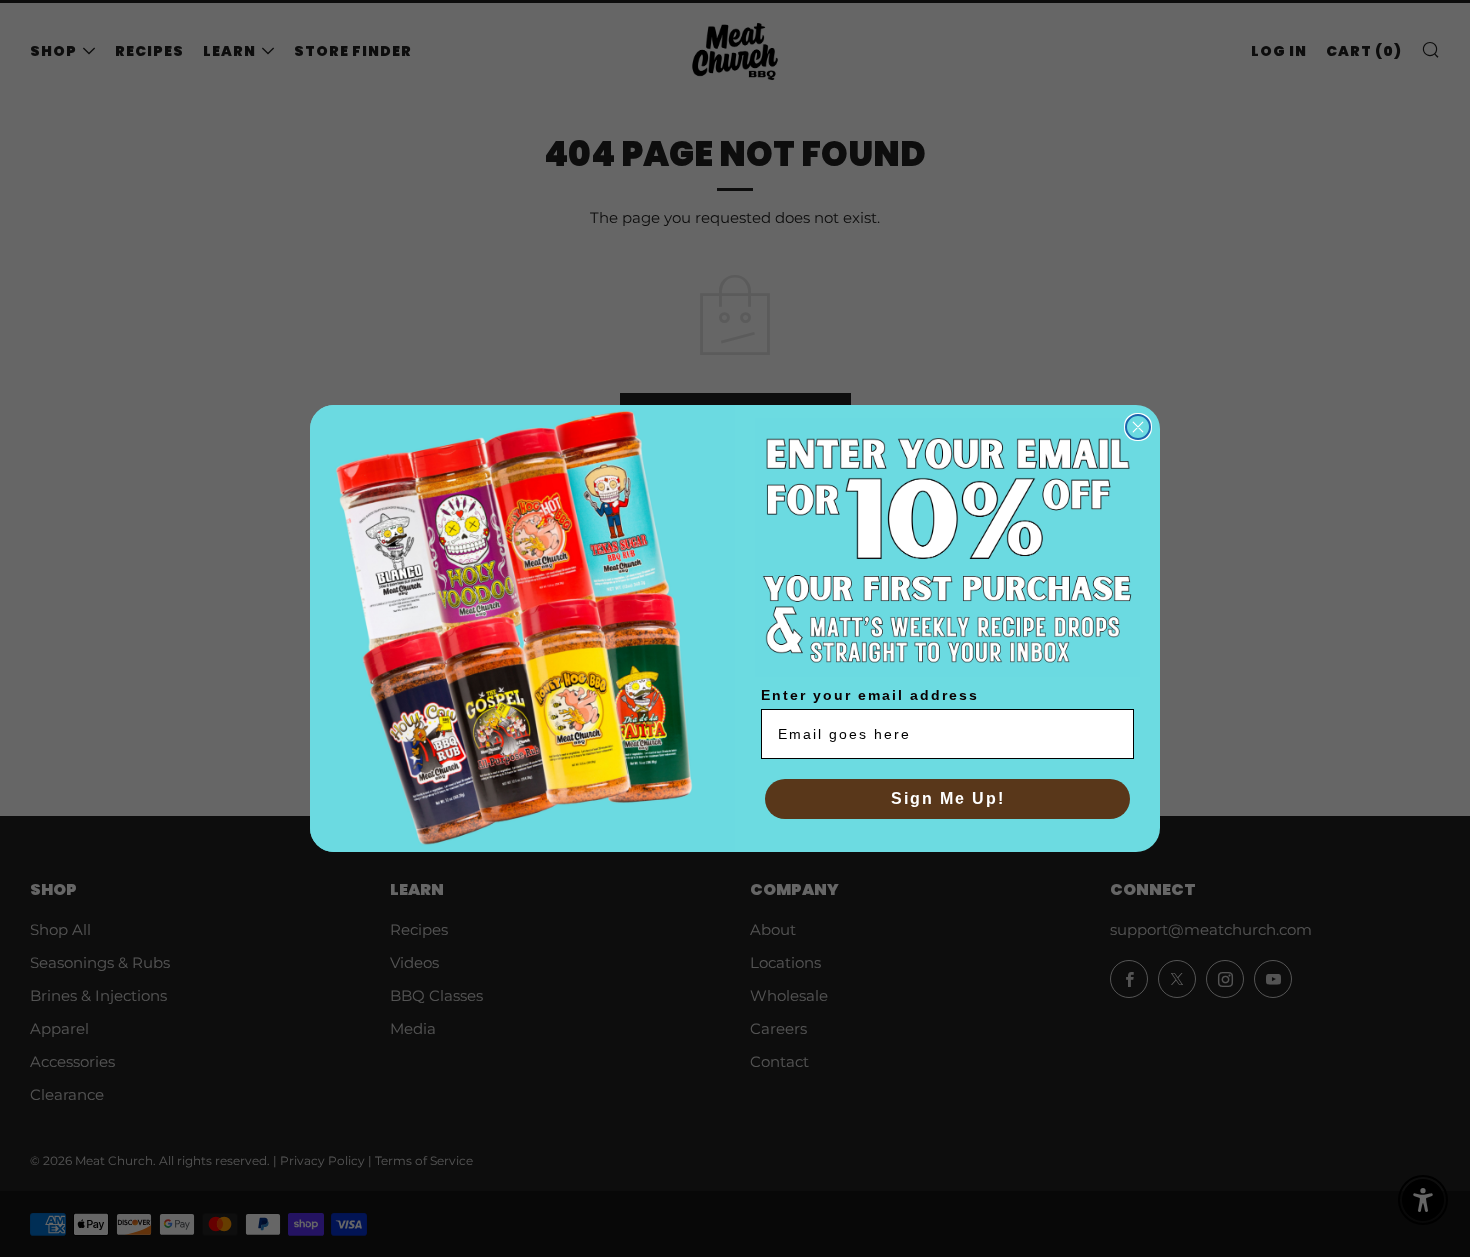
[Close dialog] (1138, 427)
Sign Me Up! (948, 798)
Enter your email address (870, 695)
